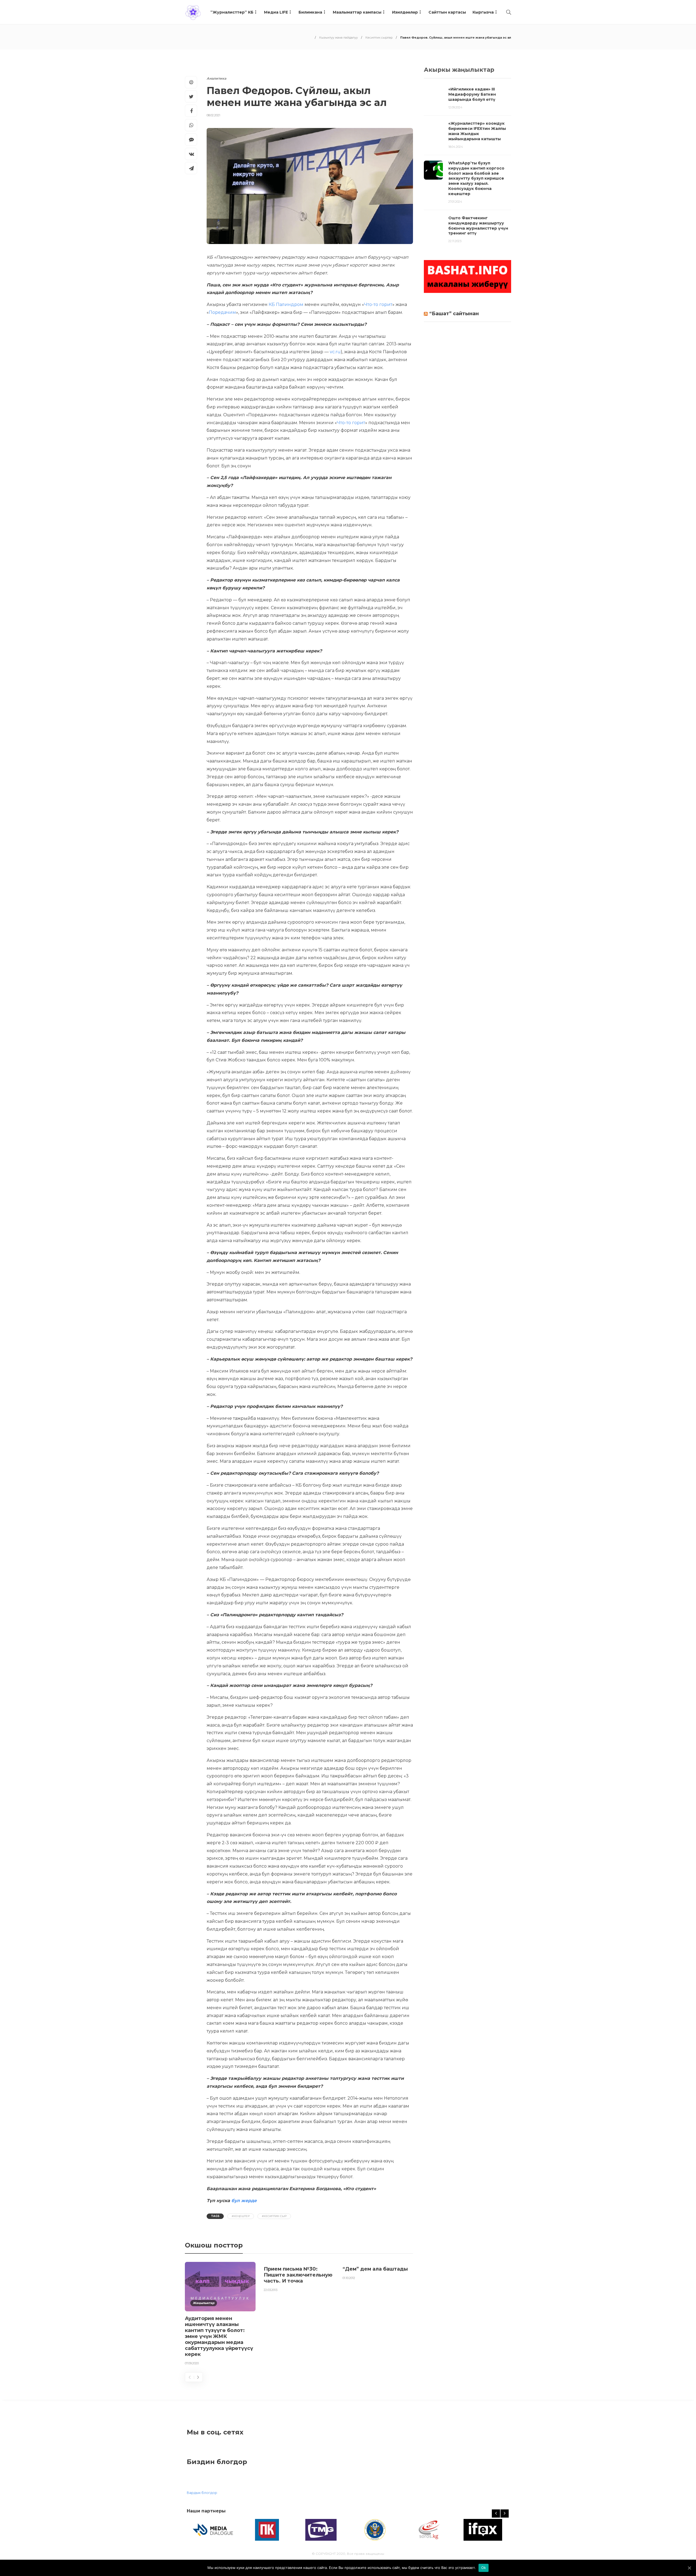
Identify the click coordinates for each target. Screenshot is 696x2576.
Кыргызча (483, 12)
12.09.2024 (455, 107)
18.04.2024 (456, 147)
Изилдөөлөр (405, 12)
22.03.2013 (271, 2290)
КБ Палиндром (286, 304)
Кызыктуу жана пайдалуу (338, 37)
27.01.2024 (455, 202)
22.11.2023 (455, 241)
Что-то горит (378, 304)
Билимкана (310, 12)
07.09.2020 (192, 2363)
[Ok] (689, 2568)
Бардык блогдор (202, 2493)
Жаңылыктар (204, 2303)
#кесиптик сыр (274, 2216)
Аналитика (216, 78)
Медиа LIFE (276, 12)
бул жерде (244, 2201)
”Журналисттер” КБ (232, 12)
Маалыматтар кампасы (357, 12)
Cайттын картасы (447, 12)
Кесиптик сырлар (379, 37)
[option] (220, 2315)
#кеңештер (241, 2216)
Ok (484, 2568)
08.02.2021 (213, 115)
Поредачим (222, 312)
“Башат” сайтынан (454, 314)
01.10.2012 (349, 2278)
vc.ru (335, 352)
